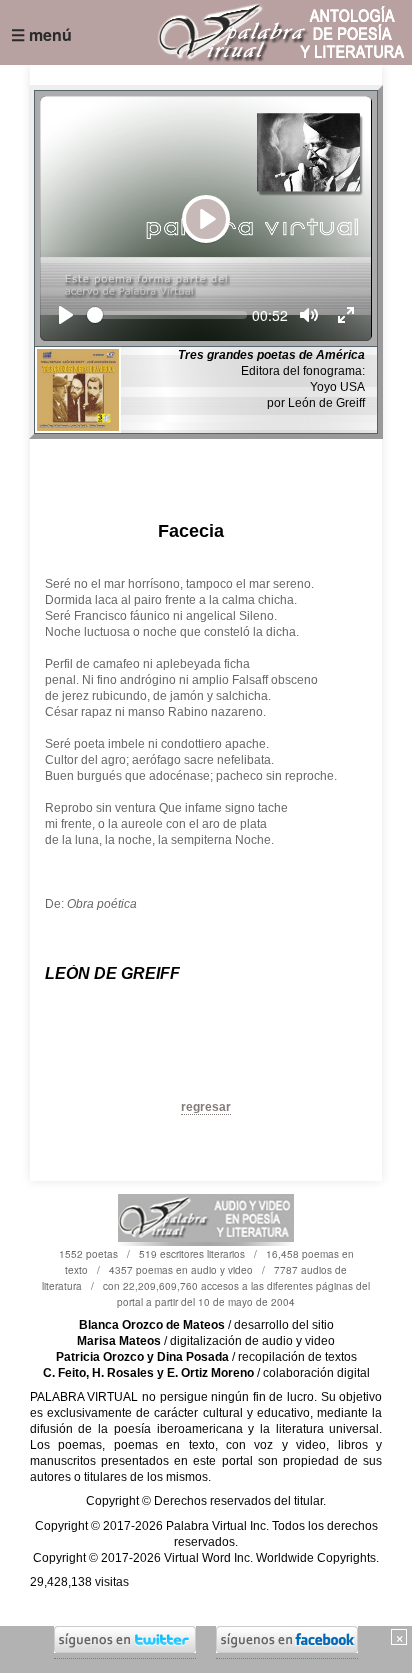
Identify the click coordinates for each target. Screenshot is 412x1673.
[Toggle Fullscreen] (346, 315)
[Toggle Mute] (309, 315)
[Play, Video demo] (66, 315)
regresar (206, 1107)
